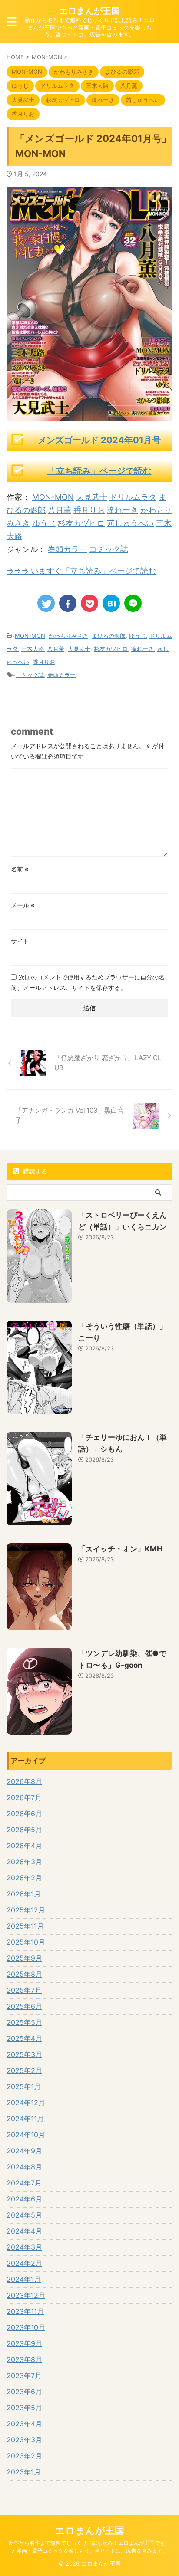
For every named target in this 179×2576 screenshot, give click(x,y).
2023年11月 (25, 2311)
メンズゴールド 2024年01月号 (99, 440)
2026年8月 (24, 1781)
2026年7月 (24, 1797)
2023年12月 (26, 2295)
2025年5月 (24, 2022)
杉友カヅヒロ (81, 523)
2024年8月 (24, 2167)
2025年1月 (24, 2086)
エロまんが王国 (89, 11)
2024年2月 (24, 2263)
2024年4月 (24, 2231)
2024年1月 (24, 2279)
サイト (20, 941)
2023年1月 (24, 2472)
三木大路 (33, 649)
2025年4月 (24, 2038)
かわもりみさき (68, 636)
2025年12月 (26, 1910)
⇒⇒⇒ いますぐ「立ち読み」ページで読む (81, 571)
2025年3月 (24, 2054)
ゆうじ (44, 523)
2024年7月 (24, 2183)
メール (23, 905)
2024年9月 (24, 2151)
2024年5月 (24, 2215)
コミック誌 (109, 549)
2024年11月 (25, 2119)
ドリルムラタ (133, 497)
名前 (20, 869)
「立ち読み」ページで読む (99, 471)
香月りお (89, 510)
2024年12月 (26, 2103)
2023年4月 (24, 2424)
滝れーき (123, 510)
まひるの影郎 (109, 636)
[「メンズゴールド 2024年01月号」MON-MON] (111, 603)
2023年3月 (24, 2440)
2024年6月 (24, 2199)
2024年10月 (26, 2135)
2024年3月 (24, 2247)
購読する (34, 1171)
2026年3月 (24, 1862)
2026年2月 (24, 1878)
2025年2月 (24, 2070)
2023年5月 (24, 2408)
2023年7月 (24, 2376)
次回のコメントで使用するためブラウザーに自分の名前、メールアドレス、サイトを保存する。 (88, 982)
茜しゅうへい (130, 523)
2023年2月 (24, 2456)
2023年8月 (24, 2359)
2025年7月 (24, 1990)
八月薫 (60, 510)
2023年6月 (24, 2392)
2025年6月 (24, 2006)
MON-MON (53, 497)
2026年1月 (24, 1894)
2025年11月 (25, 1926)
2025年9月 (24, 1958)
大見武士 (92, 497)
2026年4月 (24, 1846)
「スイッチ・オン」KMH (120, 1549)
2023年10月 (26, 2327)
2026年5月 (24, 1830)
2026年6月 (24, 1814)
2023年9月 (24, 2343)
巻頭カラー (67, 549)
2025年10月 (26, 1942)
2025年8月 (24, 1974)
